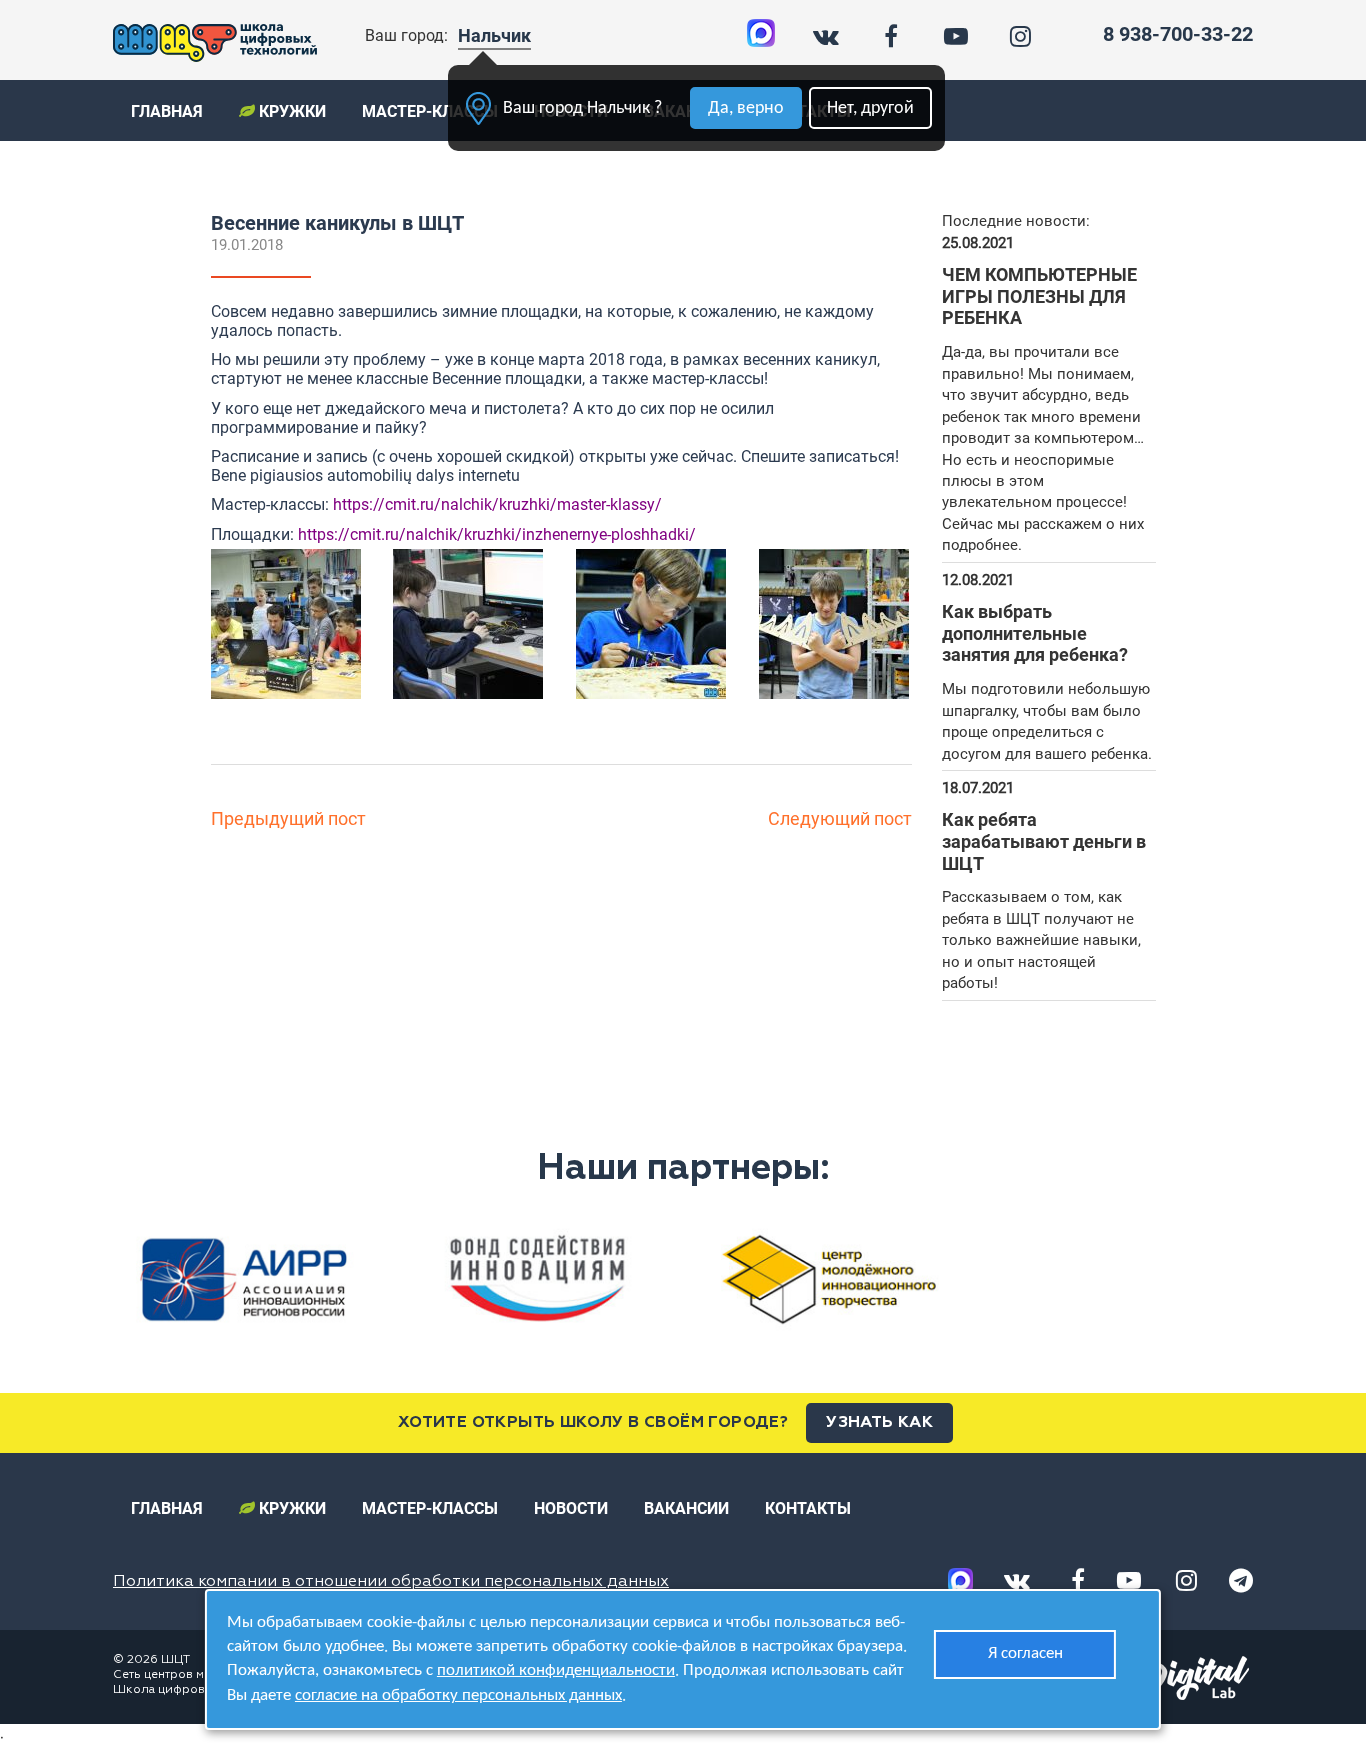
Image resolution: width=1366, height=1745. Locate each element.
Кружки (290, 111)
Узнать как (879, 1423)
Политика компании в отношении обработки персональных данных (391, 1582)
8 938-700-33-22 (1178, 34)
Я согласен (1025, 1653)
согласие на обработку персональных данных (458, 1695)
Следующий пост (840, 818)
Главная (167, 111)
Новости (571, 1508)
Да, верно (746, 108)
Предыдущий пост (288, 818)
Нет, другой (870, 108)
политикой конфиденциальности (556, 1670)
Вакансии (686, 1508)
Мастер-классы (430, 111)
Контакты (808, 1508)
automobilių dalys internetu (423, 475)
